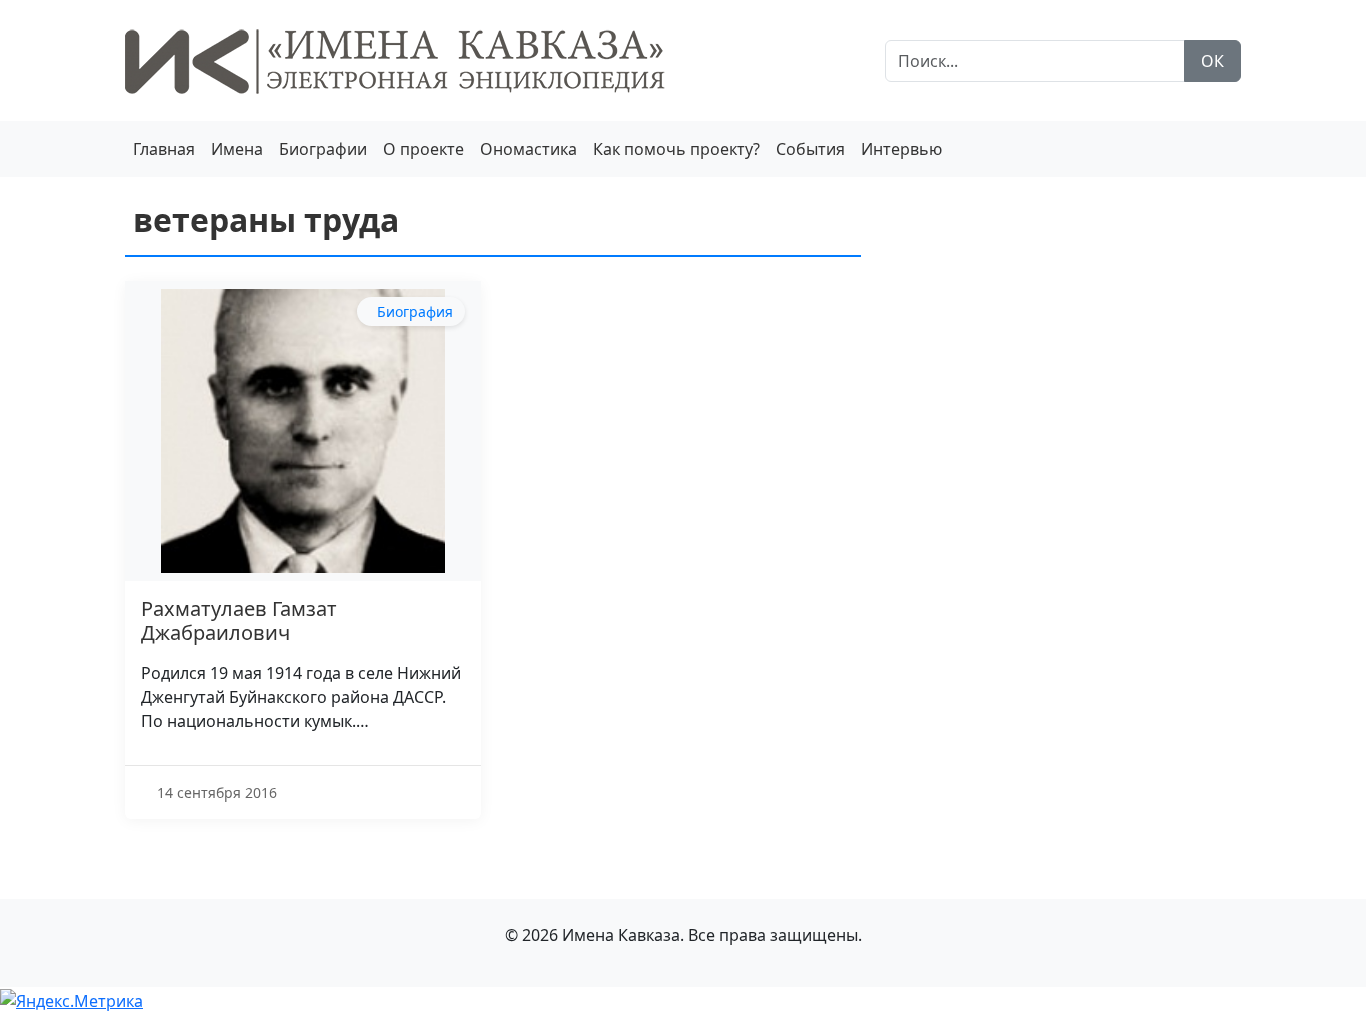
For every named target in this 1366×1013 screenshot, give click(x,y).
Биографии (323, 149)
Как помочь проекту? (676, 149)
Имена (237, 149)
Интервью (901, 149)
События (810, 149)
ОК (1212, 61)
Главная (164, 149)
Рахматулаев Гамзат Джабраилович (239, 620)
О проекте (423, 149)
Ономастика (528, 149)
